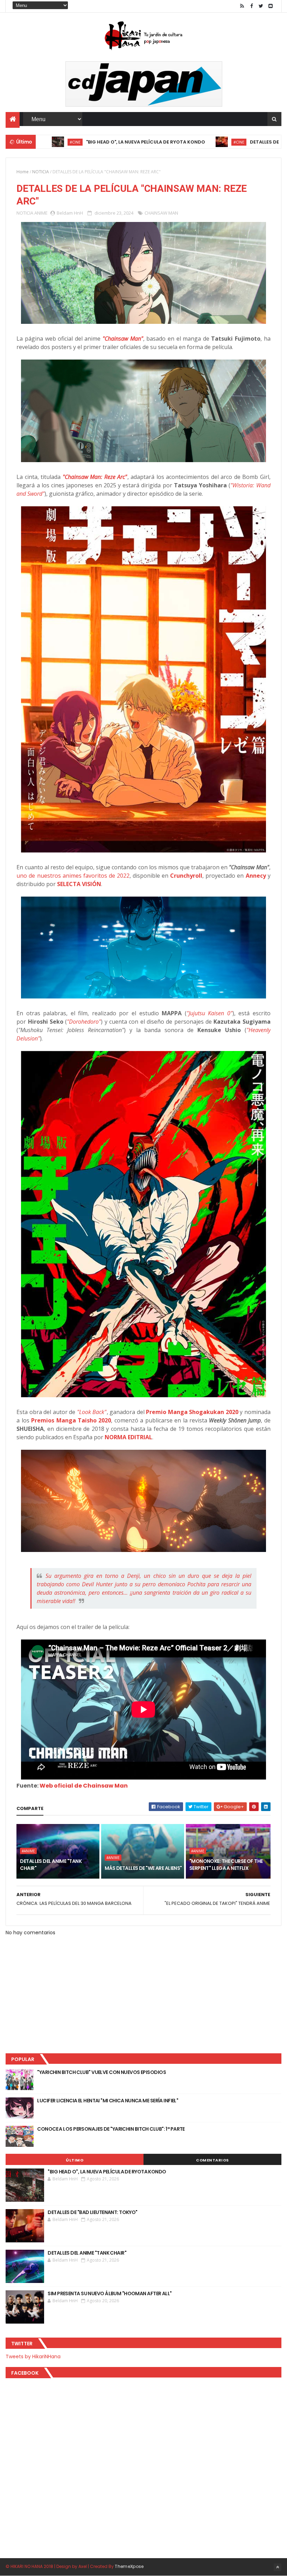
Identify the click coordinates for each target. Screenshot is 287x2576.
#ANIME (28, 1851)
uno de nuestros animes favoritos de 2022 (73, 876)
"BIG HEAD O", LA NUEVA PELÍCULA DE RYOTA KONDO (71, 142)
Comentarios (212, 2160)
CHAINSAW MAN (161, 213)
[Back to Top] (278, 2567)
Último (75, 2160)
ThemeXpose (129, 2566)
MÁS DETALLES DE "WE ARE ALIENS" (143, 1868)
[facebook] (252, 6)
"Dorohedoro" (84, 1022)
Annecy (256, 876)
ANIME (41, 213)
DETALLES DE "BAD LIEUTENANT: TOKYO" (221, 142)
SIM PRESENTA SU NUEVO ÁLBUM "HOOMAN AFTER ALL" (110, 2293)
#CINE (164, 142)
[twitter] (261, 6)
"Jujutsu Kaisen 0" (209, 1013)
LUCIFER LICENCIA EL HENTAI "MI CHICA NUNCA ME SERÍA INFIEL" (108, 2101)
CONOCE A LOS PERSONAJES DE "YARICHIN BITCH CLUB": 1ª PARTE (111, 2129)
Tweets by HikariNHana (33, 2356)
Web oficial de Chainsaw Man (84, 1786)
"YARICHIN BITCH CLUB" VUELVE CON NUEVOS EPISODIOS (101, 2072)
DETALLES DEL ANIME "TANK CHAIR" (51, 1865)
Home (23, 172)
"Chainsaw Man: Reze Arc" (95, 477)
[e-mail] (271, 6)
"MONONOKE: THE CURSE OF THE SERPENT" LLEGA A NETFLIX (226, 1865)
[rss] (242, 6)
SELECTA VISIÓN (79, 884)
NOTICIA (41, 172)
